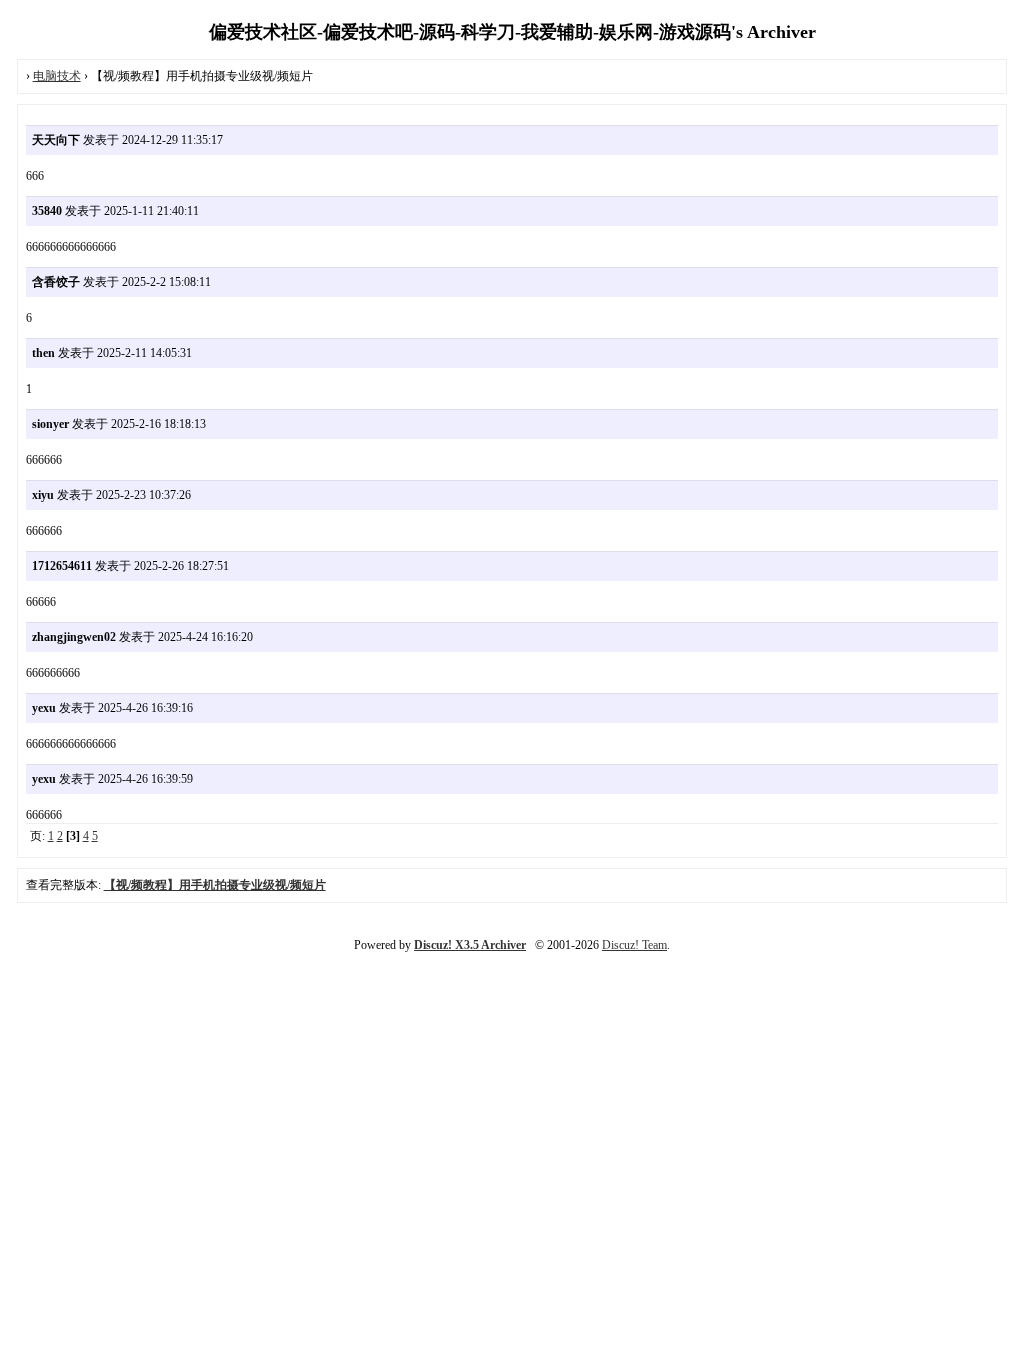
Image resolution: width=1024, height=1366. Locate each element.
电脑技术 (57, 76)
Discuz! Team (634, 945)
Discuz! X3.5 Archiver (470, 945)
